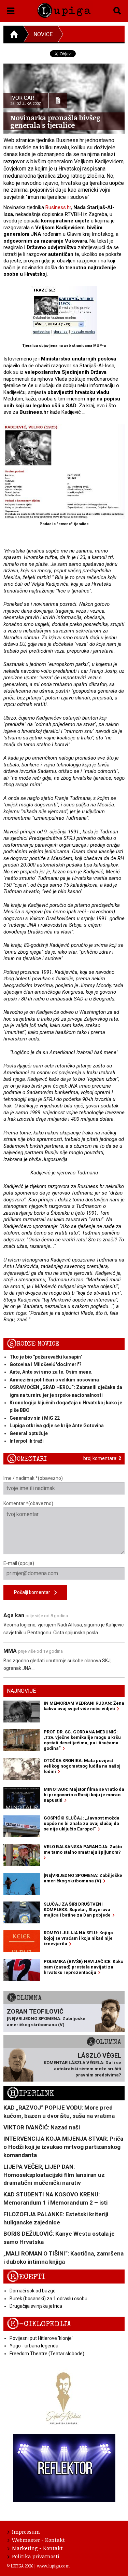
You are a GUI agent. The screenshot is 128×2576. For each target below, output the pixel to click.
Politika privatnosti (36, 2556)
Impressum (26, 2532)
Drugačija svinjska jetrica (36, 2306)
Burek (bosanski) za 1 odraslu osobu (48, 2299)
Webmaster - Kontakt (38, 2540)
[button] (11, 10)
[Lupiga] (64, 9)
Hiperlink (30, 2093)
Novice (43, 34)
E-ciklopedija (39, 2324)
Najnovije (21, 1691)
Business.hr (58, 207)
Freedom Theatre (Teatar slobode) (47, 2354)
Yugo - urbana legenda (34, 2346)
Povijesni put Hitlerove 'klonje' (41, 2338)
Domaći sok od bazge (33, 2291)
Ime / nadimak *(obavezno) (33, 1478)
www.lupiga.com (53, 2566)
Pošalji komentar (34, 1592)
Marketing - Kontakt (37, 2548)
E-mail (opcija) (19, 1563)
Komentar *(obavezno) (28, 1503)
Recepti (26, 2277)
